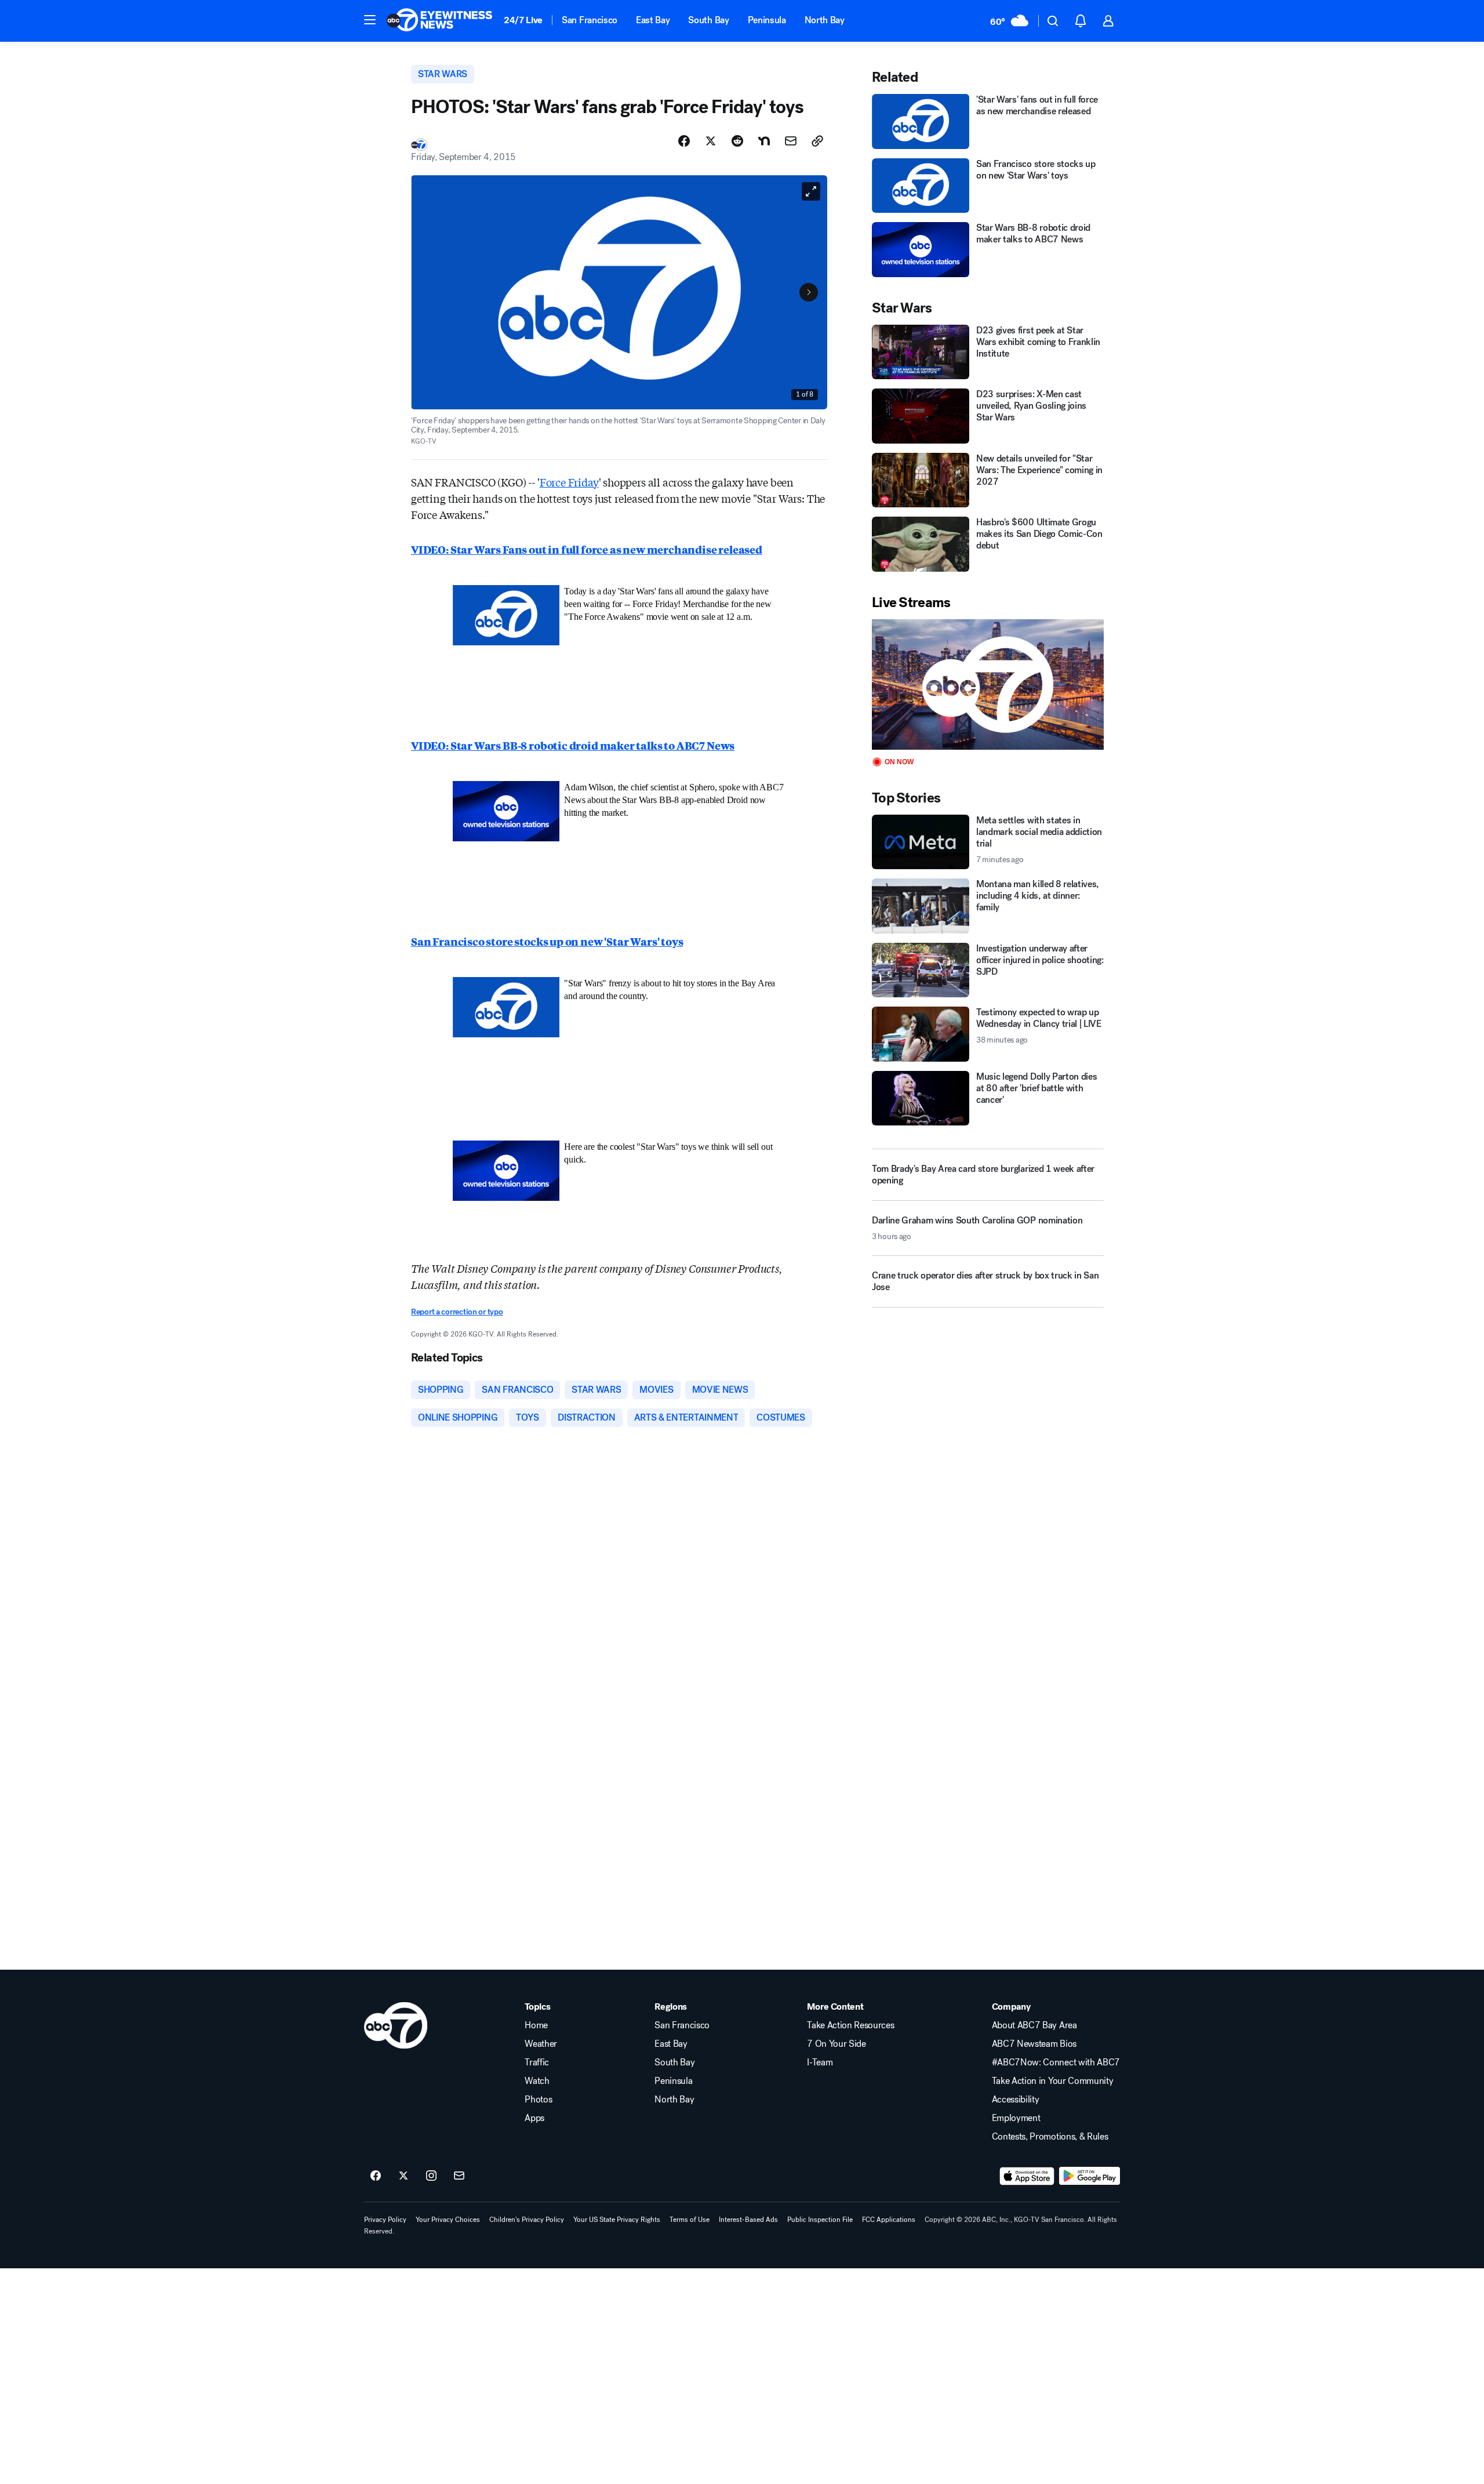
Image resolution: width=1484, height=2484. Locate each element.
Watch (537, 2081)
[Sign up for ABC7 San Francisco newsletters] (459, 2176)
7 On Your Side (836, 2044)
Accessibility (1016, 2100)
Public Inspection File (820, 2220)
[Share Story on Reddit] (737, 141)
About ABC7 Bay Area (1034, 2025)
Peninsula (767, 20)
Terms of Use (690, 2220)
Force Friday (569, 482)
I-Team (820, 2062)
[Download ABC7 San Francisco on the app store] (1027, 2176)
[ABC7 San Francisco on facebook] (376, 2176)
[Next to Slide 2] (809, 292)
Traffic (537, 2062)
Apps (534, 2118)
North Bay (825, 20)
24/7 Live (523, 20)
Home (536, 2025)
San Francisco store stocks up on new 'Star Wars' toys (547, 941)
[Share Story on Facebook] (684, 141)
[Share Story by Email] (791, 141)
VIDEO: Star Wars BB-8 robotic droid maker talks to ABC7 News (573, 745)
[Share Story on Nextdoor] (764, 141)
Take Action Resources (850, 2025)
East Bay (653, 20)
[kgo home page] (396, 2025)
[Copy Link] (817, 141)
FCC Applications (889, 2220)
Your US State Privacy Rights (617, 2220)
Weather (541, 2044)
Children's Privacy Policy (527, 2220)
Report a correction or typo (457, 1312)
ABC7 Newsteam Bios (1034, 2044)
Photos (538, 2100)
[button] (370, 20)
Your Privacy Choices (448, 2220)
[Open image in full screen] (811, 191)
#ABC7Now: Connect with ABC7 (1056, 2062)
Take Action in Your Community (1053, 2081)
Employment (1016, 2118)
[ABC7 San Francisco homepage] (439, 21)
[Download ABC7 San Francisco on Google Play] (1090, 2176)
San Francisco (590, 20)
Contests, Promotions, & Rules (1050, 2137)
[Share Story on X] (711, 141)
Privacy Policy (385, 2220)
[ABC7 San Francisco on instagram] (431, 2176)
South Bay (708, 20)
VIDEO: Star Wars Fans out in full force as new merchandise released (587, 549)
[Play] (988, 684)
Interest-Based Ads (748, 2220)
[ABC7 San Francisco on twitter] (403, 2176)
